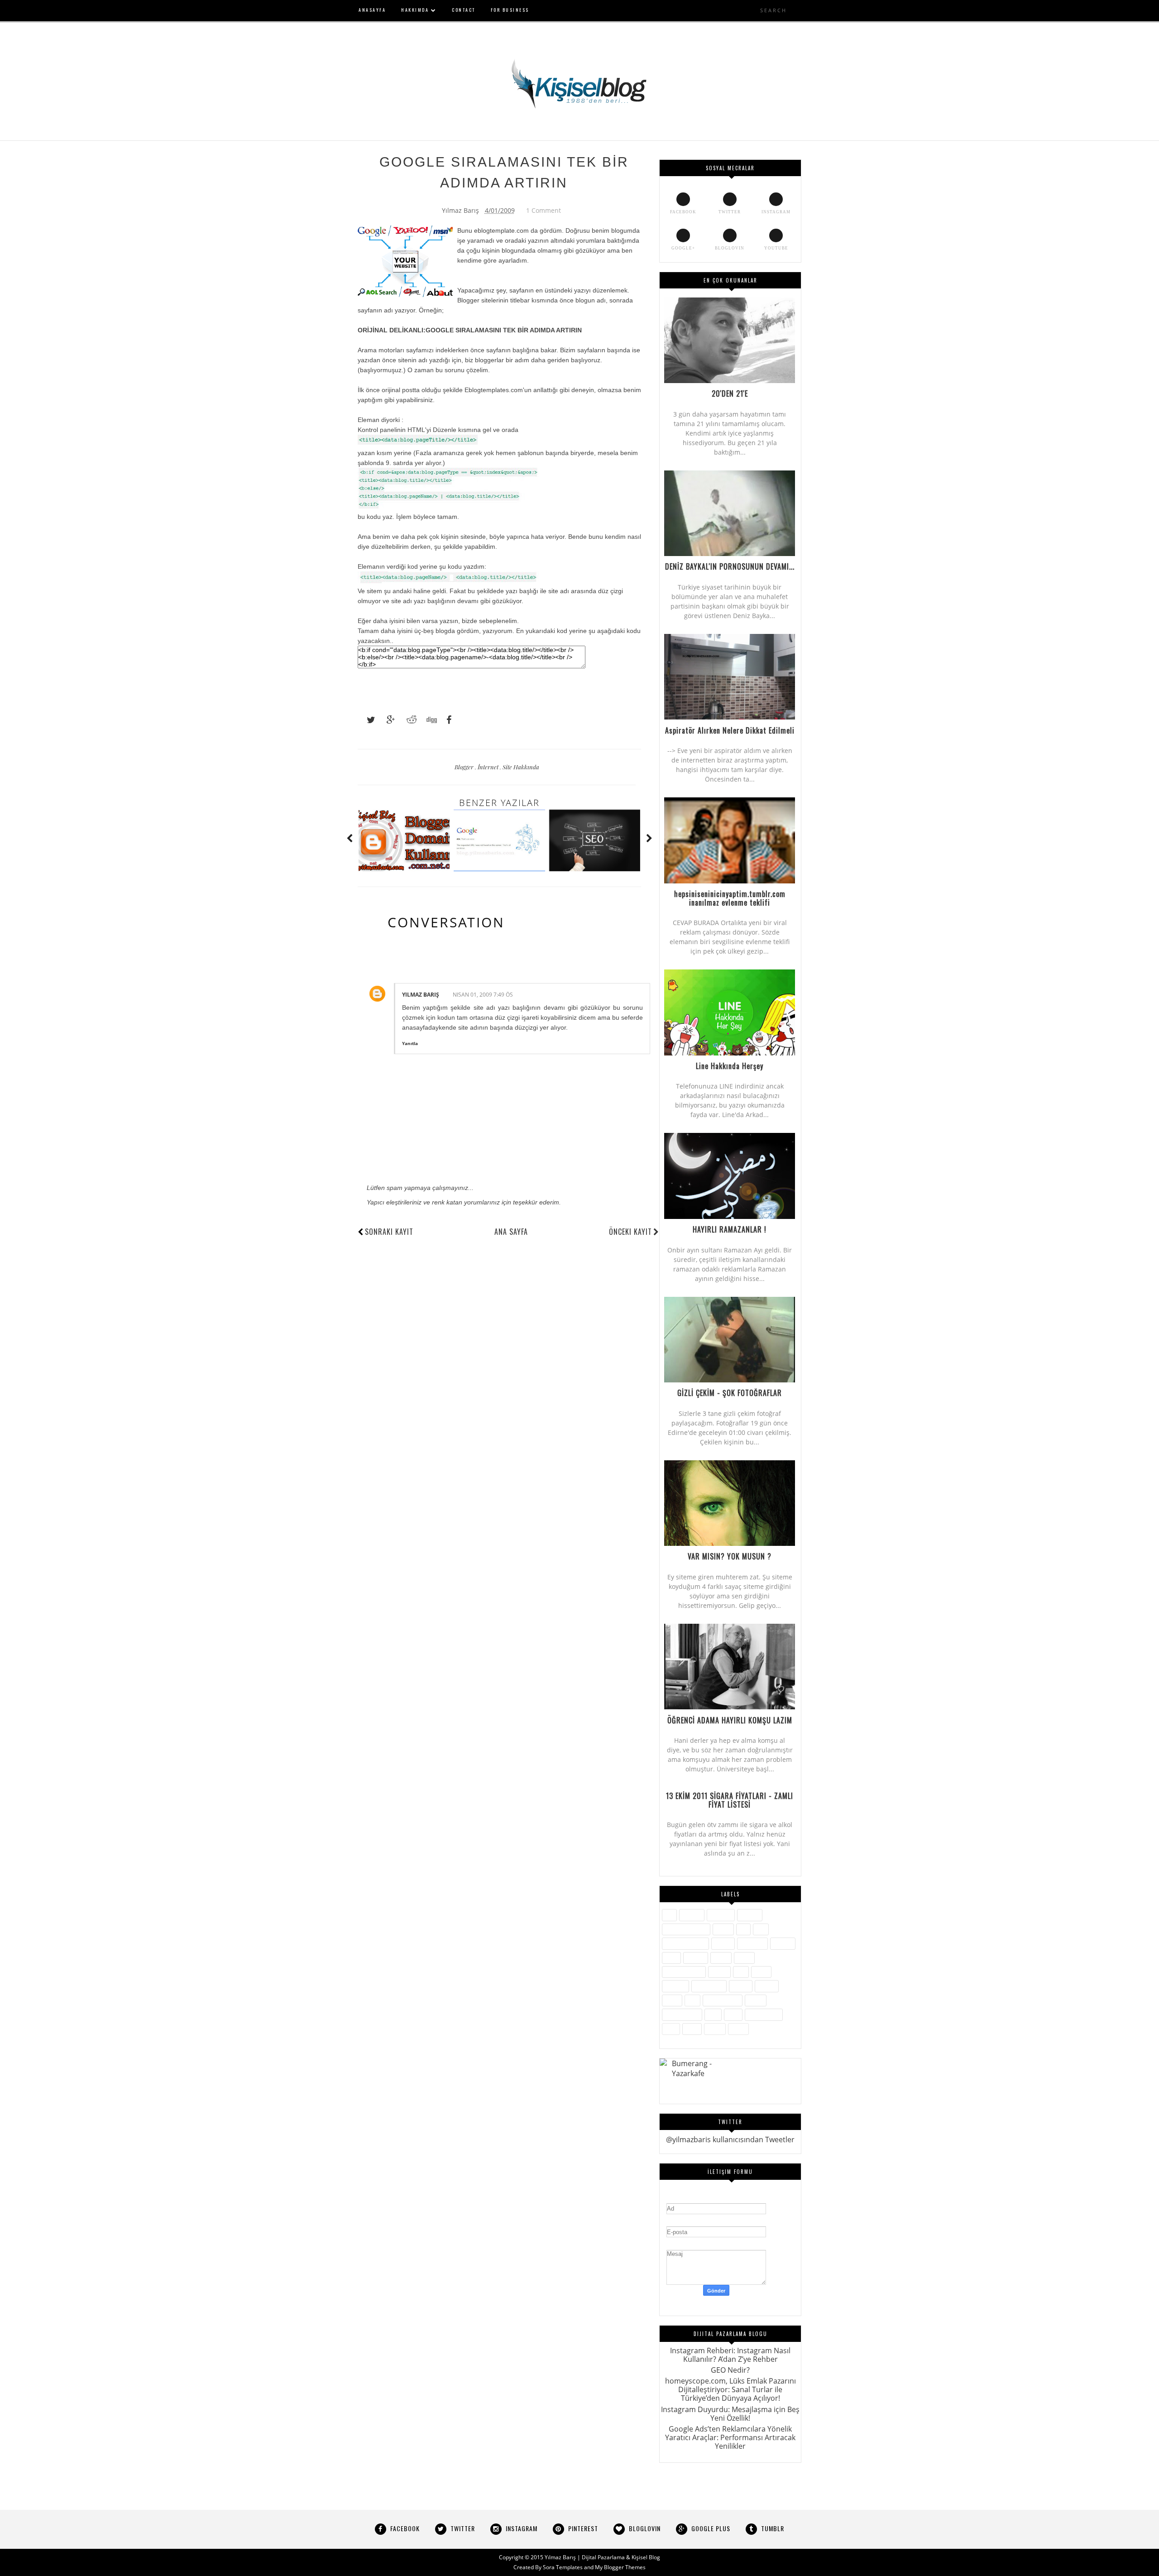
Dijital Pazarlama (686, 1929)
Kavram (696, 1958)
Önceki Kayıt (630, 1232)
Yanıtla (410, 1043)
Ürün (671, 2029)
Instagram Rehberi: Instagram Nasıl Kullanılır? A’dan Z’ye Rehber (730, 2355)
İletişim (723, 1943)
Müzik (761, 1972)
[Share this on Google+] (387, 720)
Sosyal (756, 2000)
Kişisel (721, 1958)
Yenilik (715, 2029)
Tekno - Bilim (764, 2014)
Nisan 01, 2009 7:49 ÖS (483, 995)
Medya (719, 1972)
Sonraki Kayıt (389, 1232)
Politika (741, 1986)
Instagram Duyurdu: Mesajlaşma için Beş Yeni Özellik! (730, 2414)
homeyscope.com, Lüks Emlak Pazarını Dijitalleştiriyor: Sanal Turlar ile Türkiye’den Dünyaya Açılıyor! (730, 2389)
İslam (671, 1958)
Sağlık (672, 2000)
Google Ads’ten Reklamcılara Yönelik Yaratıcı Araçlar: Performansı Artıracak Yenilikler (730, 2437)
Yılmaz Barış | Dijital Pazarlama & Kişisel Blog (602, 2557)
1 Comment (544, 210)
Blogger (465, 767)
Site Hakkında (521, 767)
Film (761, 1929)
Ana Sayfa (511, 1232)
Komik (744, 1958)
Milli (741, 1972)
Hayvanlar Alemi (685, 1943)
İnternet (489, 767)
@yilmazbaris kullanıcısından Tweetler (730, 2139)
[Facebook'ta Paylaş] (446, 720)
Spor (713, 2014)
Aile (669, 1915)
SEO (692, 2000)
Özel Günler (709, 1986)
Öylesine (675, 1986)
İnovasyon (752, 1943)
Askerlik (692, 1915)
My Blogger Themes (620, 2567)
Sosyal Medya (682, 2014)
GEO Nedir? (730, 2370)
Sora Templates (563, 2567)
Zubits (738, 2029)
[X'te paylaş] (367, 720)
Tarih (733, 2014)
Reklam (767, 1986)
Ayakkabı (721, 1915)
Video (692, 2029)
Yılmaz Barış (421, 995)
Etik (743, 1929)
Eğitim (723, 1929)
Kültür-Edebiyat (684, 1972)
